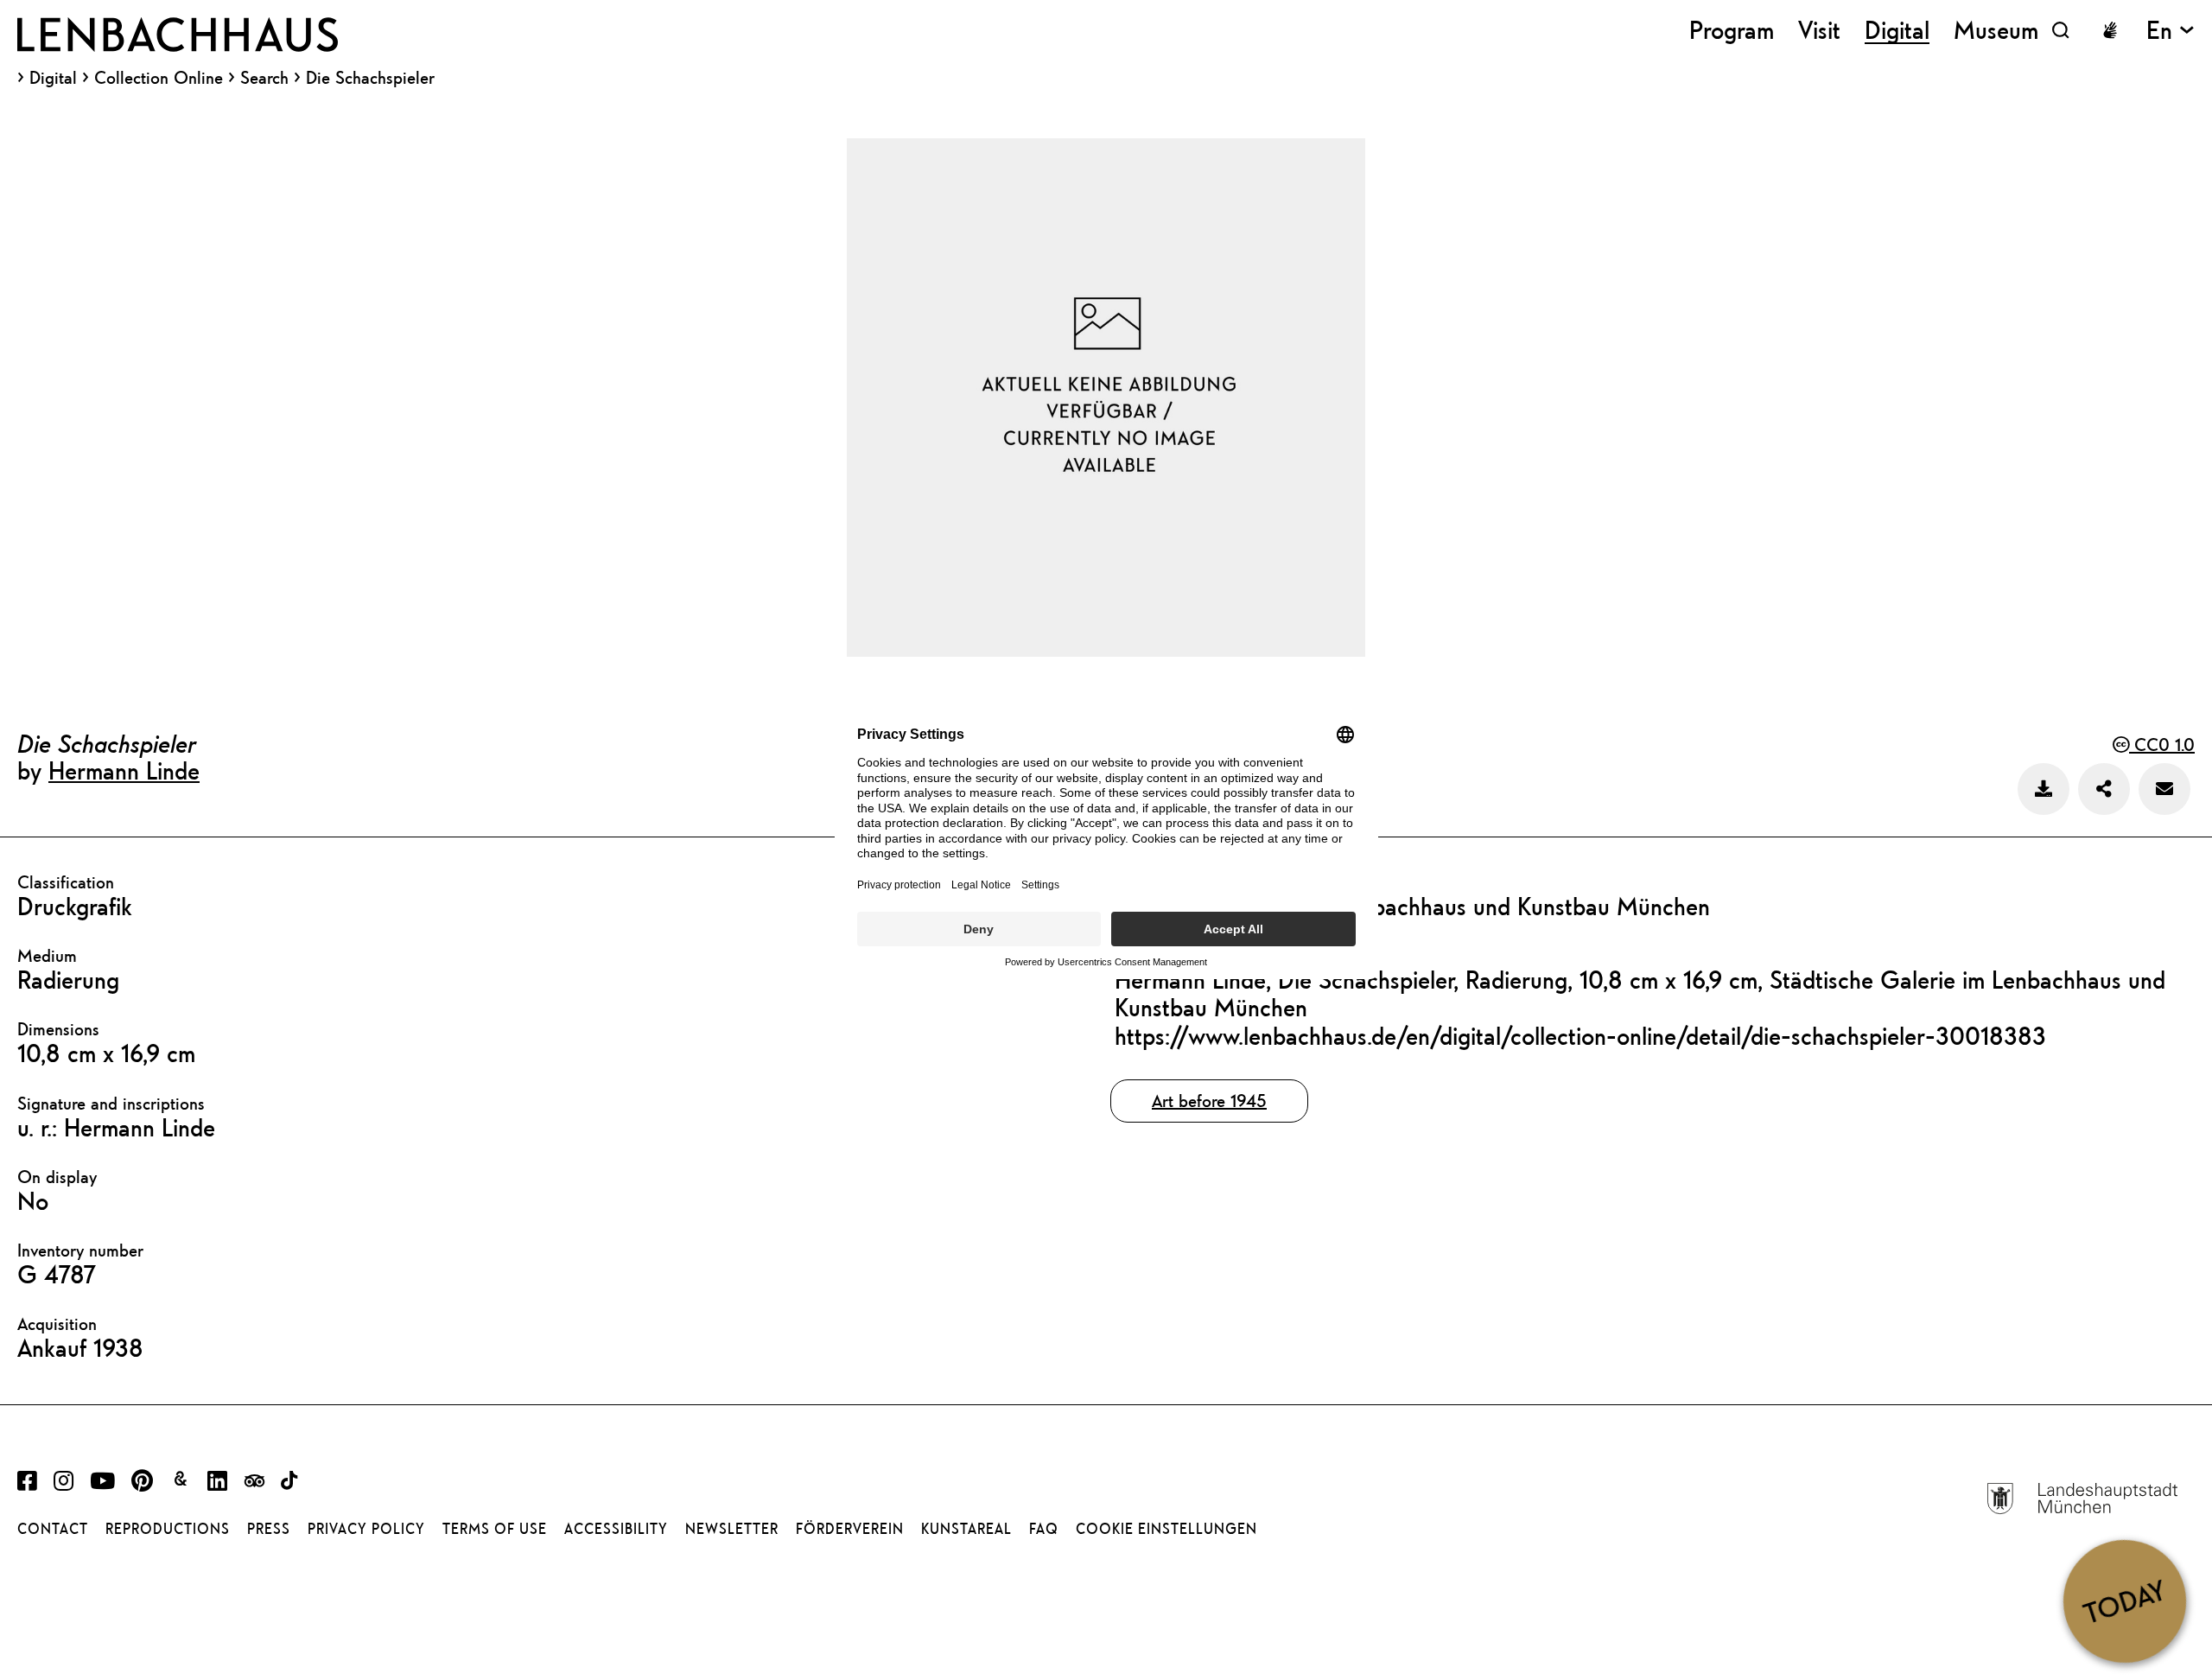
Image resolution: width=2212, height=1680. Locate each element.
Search (264, 77)
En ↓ (2171, 30)
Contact (53, 1529)
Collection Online (159, 78)
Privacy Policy (366, 1529)
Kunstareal (966, 1529)
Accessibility (616, 1529)
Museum (1996, 30)
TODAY (2124, 1600)
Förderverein (850, 1529)
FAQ (1044, 1529)
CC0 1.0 (2162, 745)
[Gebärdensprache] (2110, 30)
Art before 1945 (1209, 1101)
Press (269, 1529)
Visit (1819, 30)
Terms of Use (495, 1529)
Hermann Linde (124, 770)
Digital (53, 78)
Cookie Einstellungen (1166, 1529)
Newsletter (732, 1529)
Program (1732, 30)
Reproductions (168, 1529)
